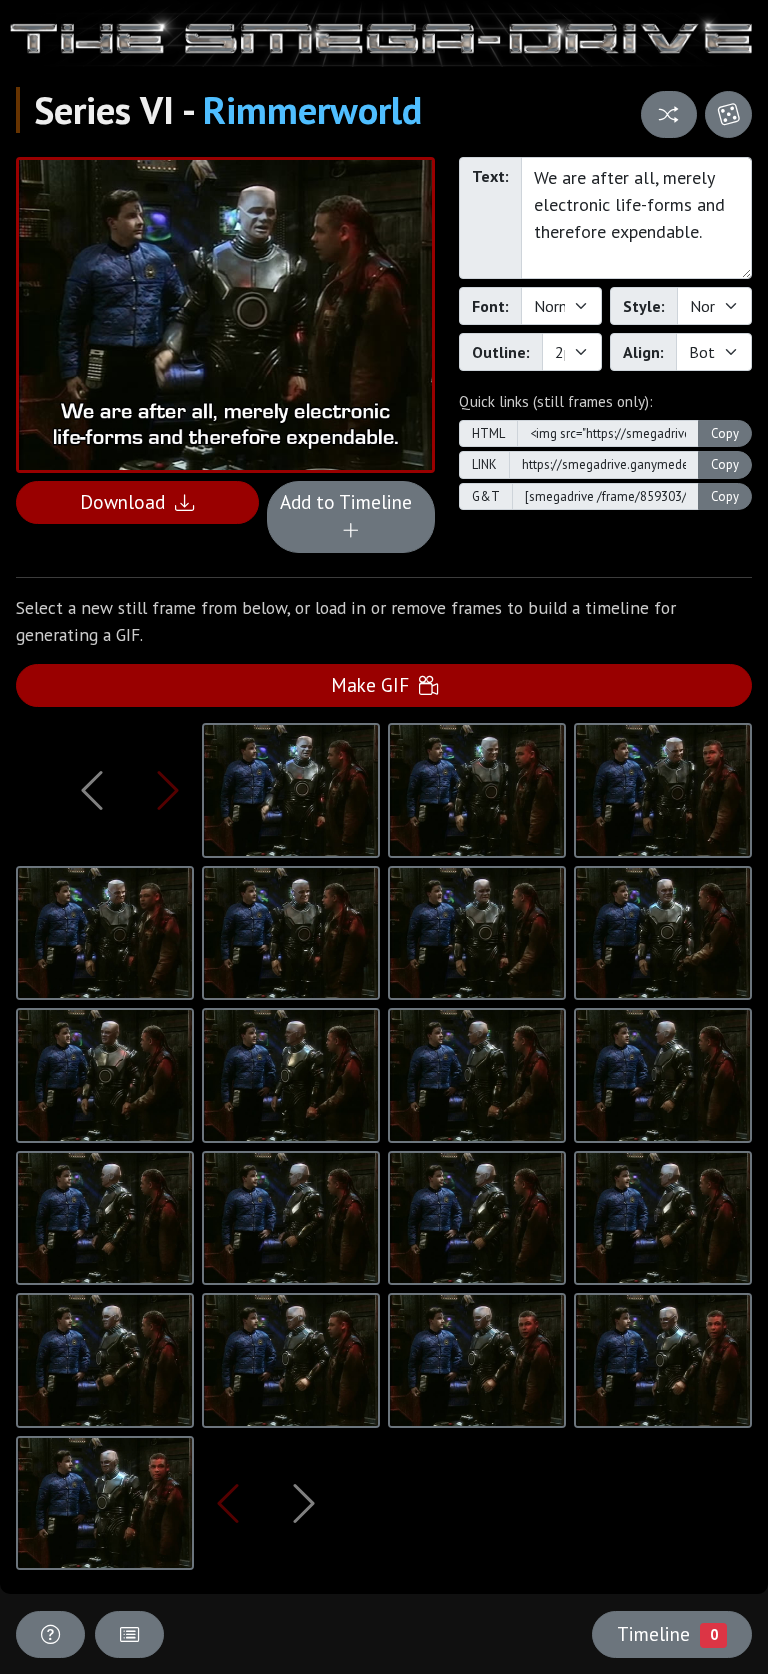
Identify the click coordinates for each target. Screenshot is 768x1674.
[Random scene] (668, 114)
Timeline (667, 1633)
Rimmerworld (312, 110)
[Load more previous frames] (92, 790)
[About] (50, 1634)
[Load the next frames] (303, 1503)
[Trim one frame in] (168, 790)
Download (127, 501)
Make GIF (375, 684)
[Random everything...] (728, 114)
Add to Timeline (351, 501)
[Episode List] (129, 1634)
